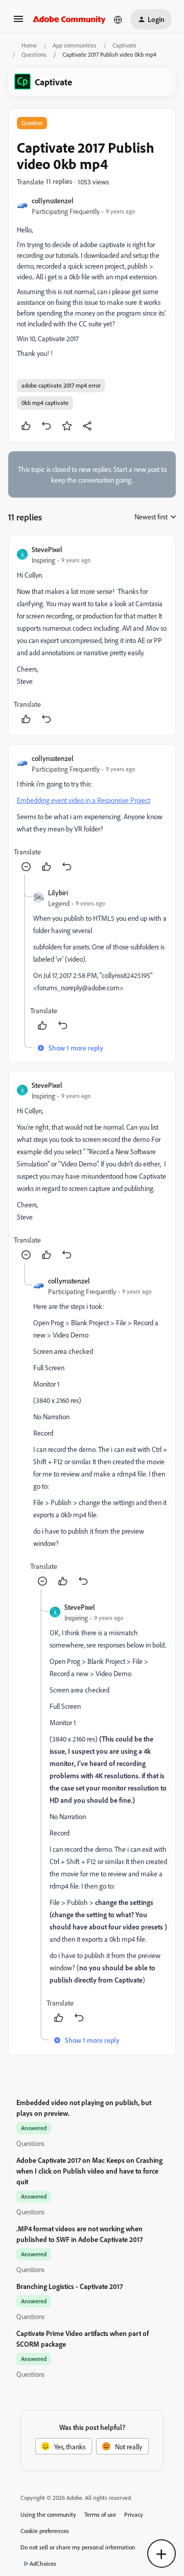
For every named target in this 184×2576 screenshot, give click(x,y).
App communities (75, 45)
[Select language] (118, 19)
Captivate (124, 45)
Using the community (48, 2514)
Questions (34, 54)
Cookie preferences (45, 2531)
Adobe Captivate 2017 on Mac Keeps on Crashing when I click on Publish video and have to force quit (89, 2171)
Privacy (134, 2514)
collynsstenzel (53, 200)
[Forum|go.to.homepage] (69, 19)
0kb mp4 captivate (45, 403)
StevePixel (47, 549)
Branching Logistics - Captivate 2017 (70, 2286)
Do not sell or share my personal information (78, 2547)
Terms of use (100, 2514)
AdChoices (43, 2563)
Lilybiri (58, 892)
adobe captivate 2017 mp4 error (61, 385)
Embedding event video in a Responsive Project (84, 800)
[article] (92, 636)
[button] (18, 22)
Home (29, 45)
